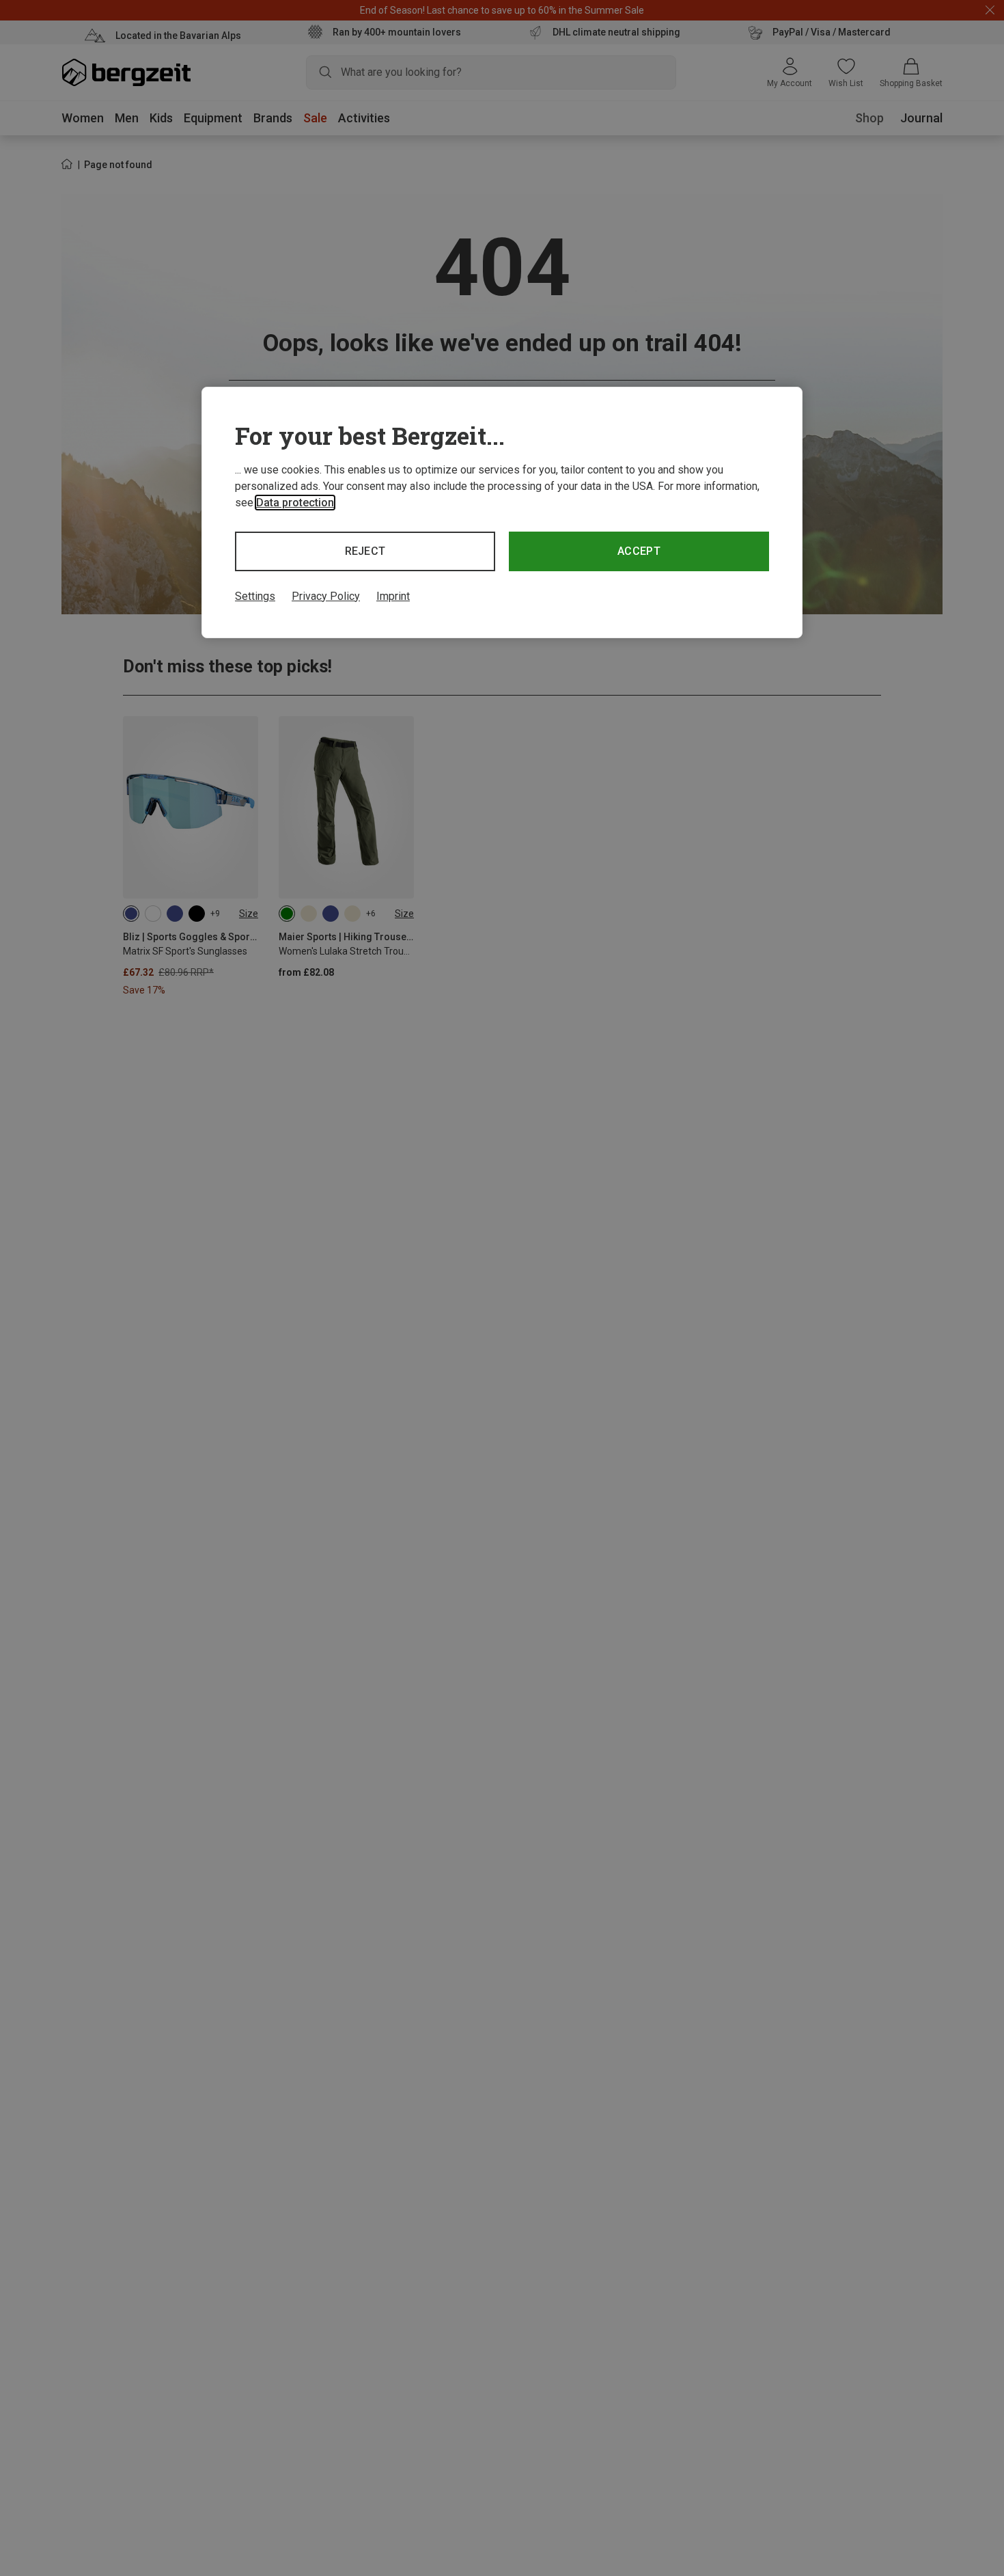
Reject (365, 551)
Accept (639, 551)
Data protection (295, 503)
